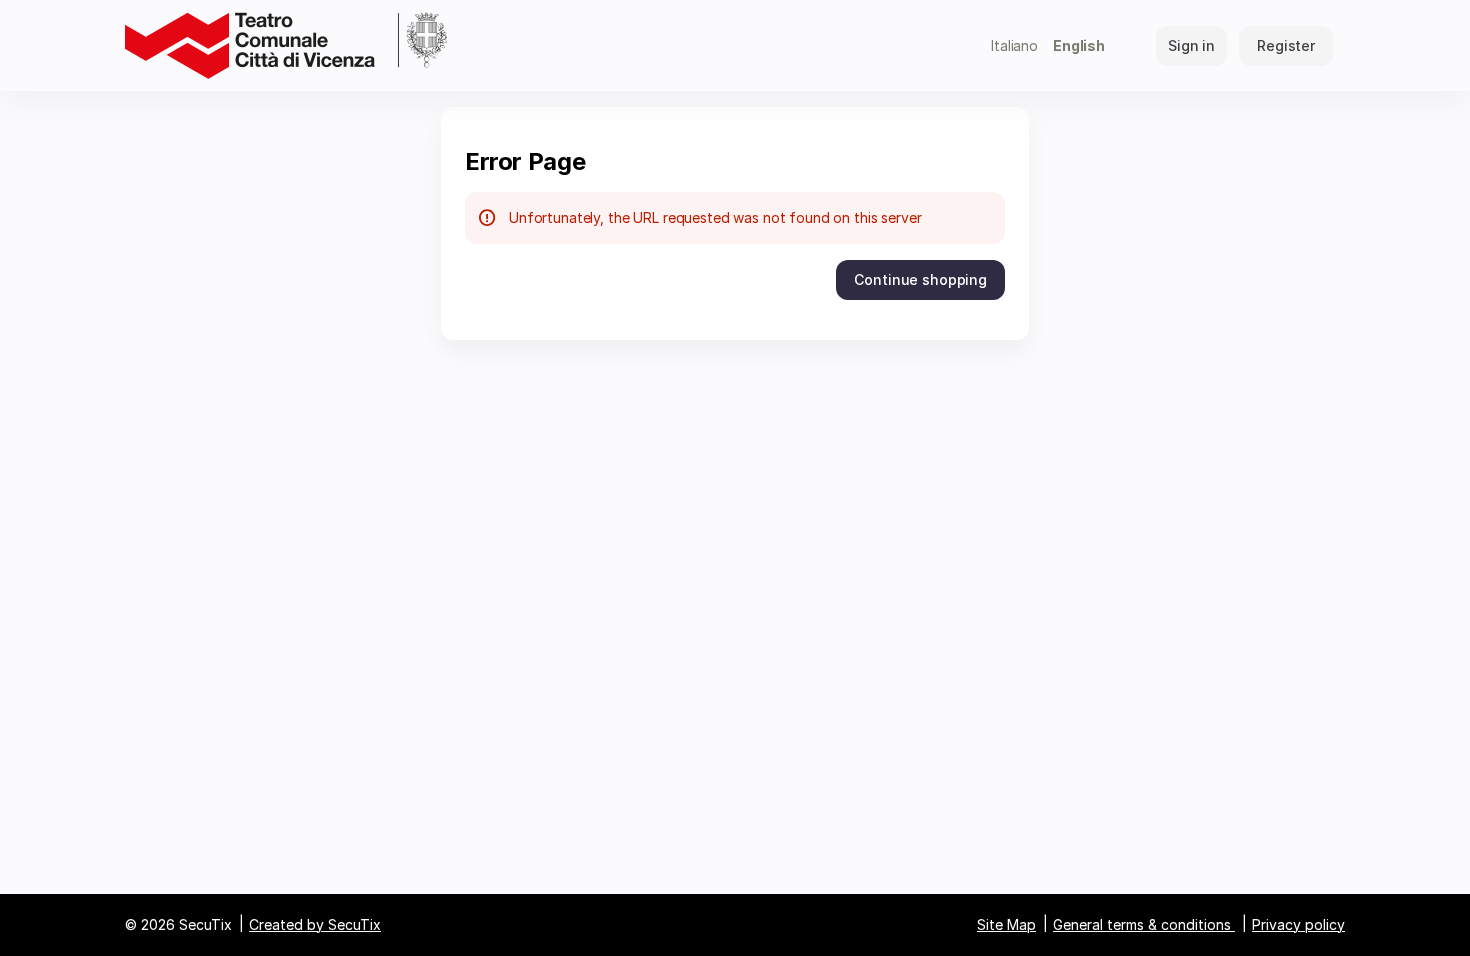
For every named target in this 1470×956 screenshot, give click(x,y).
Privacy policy (1298, 924)
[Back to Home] (286, 45)
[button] (920, 280)
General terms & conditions (1142, 924)
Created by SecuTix (315, 924)
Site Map (1006, 924)
